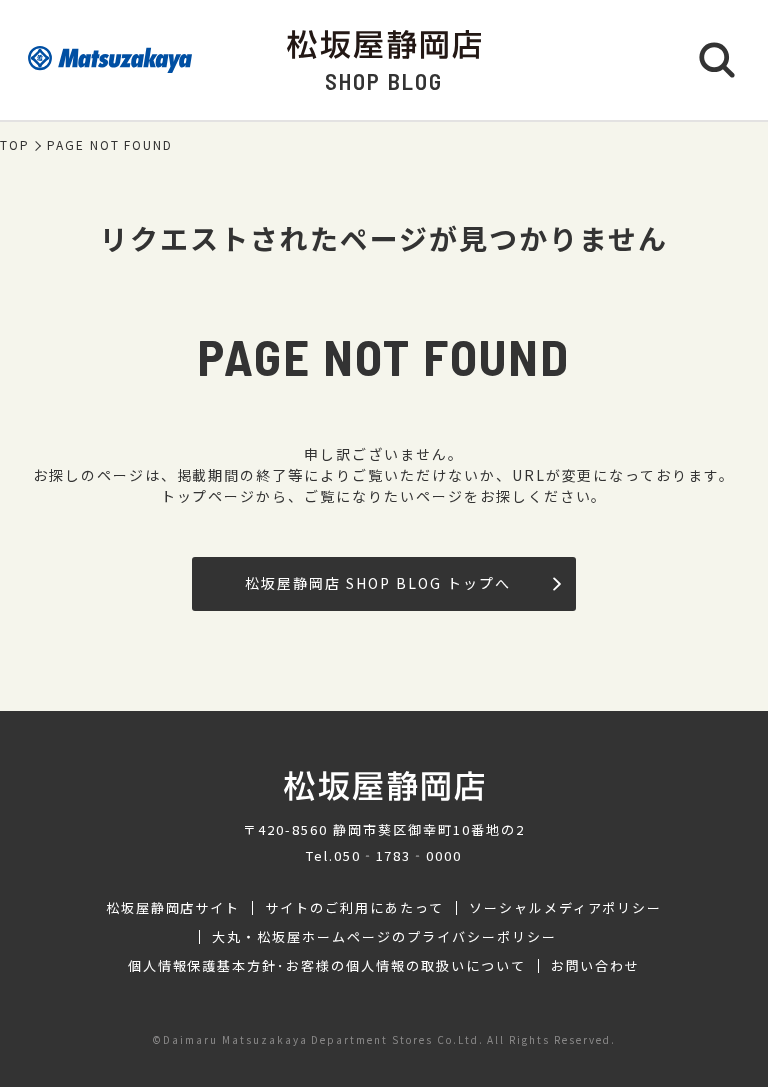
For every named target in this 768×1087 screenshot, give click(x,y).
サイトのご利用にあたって (354, 908)
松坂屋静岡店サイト (173, 908)
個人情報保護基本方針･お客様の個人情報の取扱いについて (327, 966)
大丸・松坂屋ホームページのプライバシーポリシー (384, 937)
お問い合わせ (596, 966)
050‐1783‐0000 (398, 855)
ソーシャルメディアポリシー (565, 908)
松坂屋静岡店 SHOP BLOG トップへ (377, 583)
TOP (15, 145)
